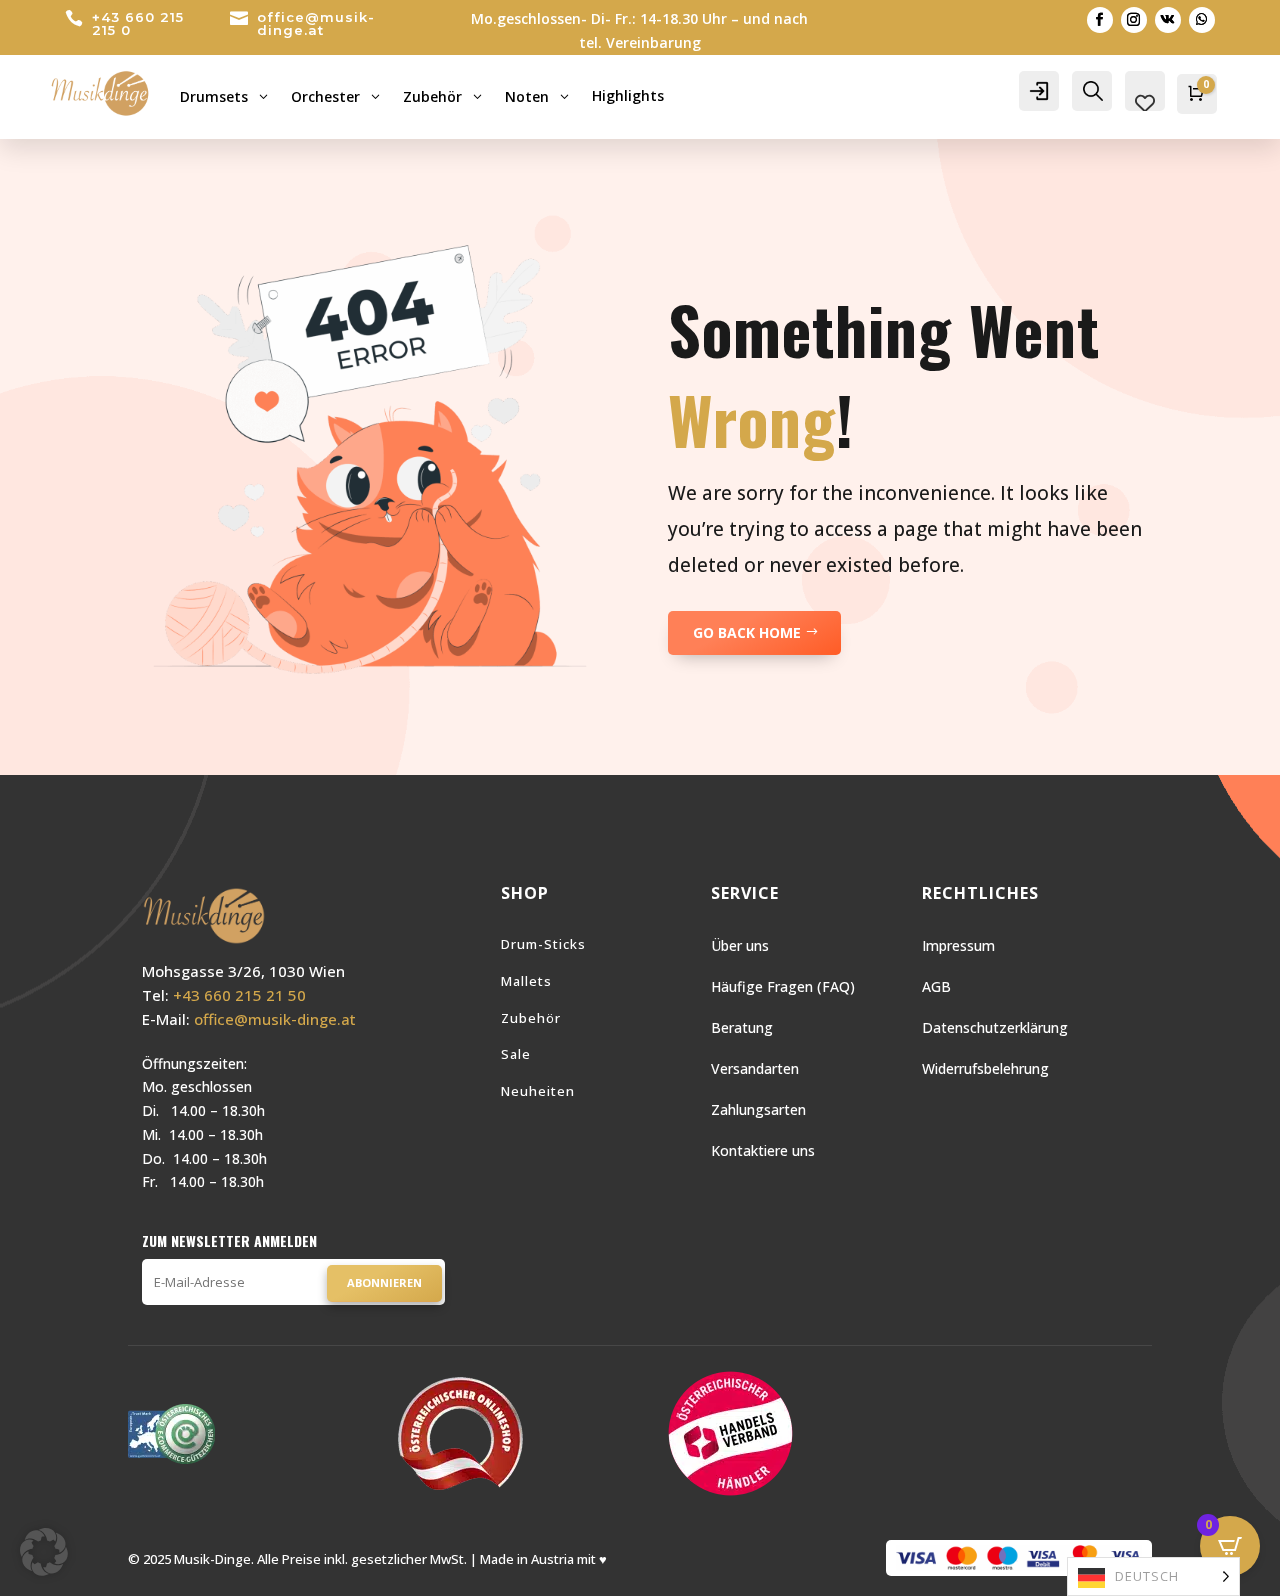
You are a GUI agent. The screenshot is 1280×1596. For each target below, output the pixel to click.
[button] (44, 1552)
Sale (516, 1054)
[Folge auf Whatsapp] (1202, 20)
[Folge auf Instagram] (1134, 20)
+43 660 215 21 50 (239, 995)
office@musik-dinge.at (316, 23)
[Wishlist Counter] (1145, 103)
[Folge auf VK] (1168, 20)
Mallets (526, 981)
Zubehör (531, 1018)
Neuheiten (538, 1091)
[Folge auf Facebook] (1100, 20)
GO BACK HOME (747, 632)
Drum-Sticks (543, 944)
